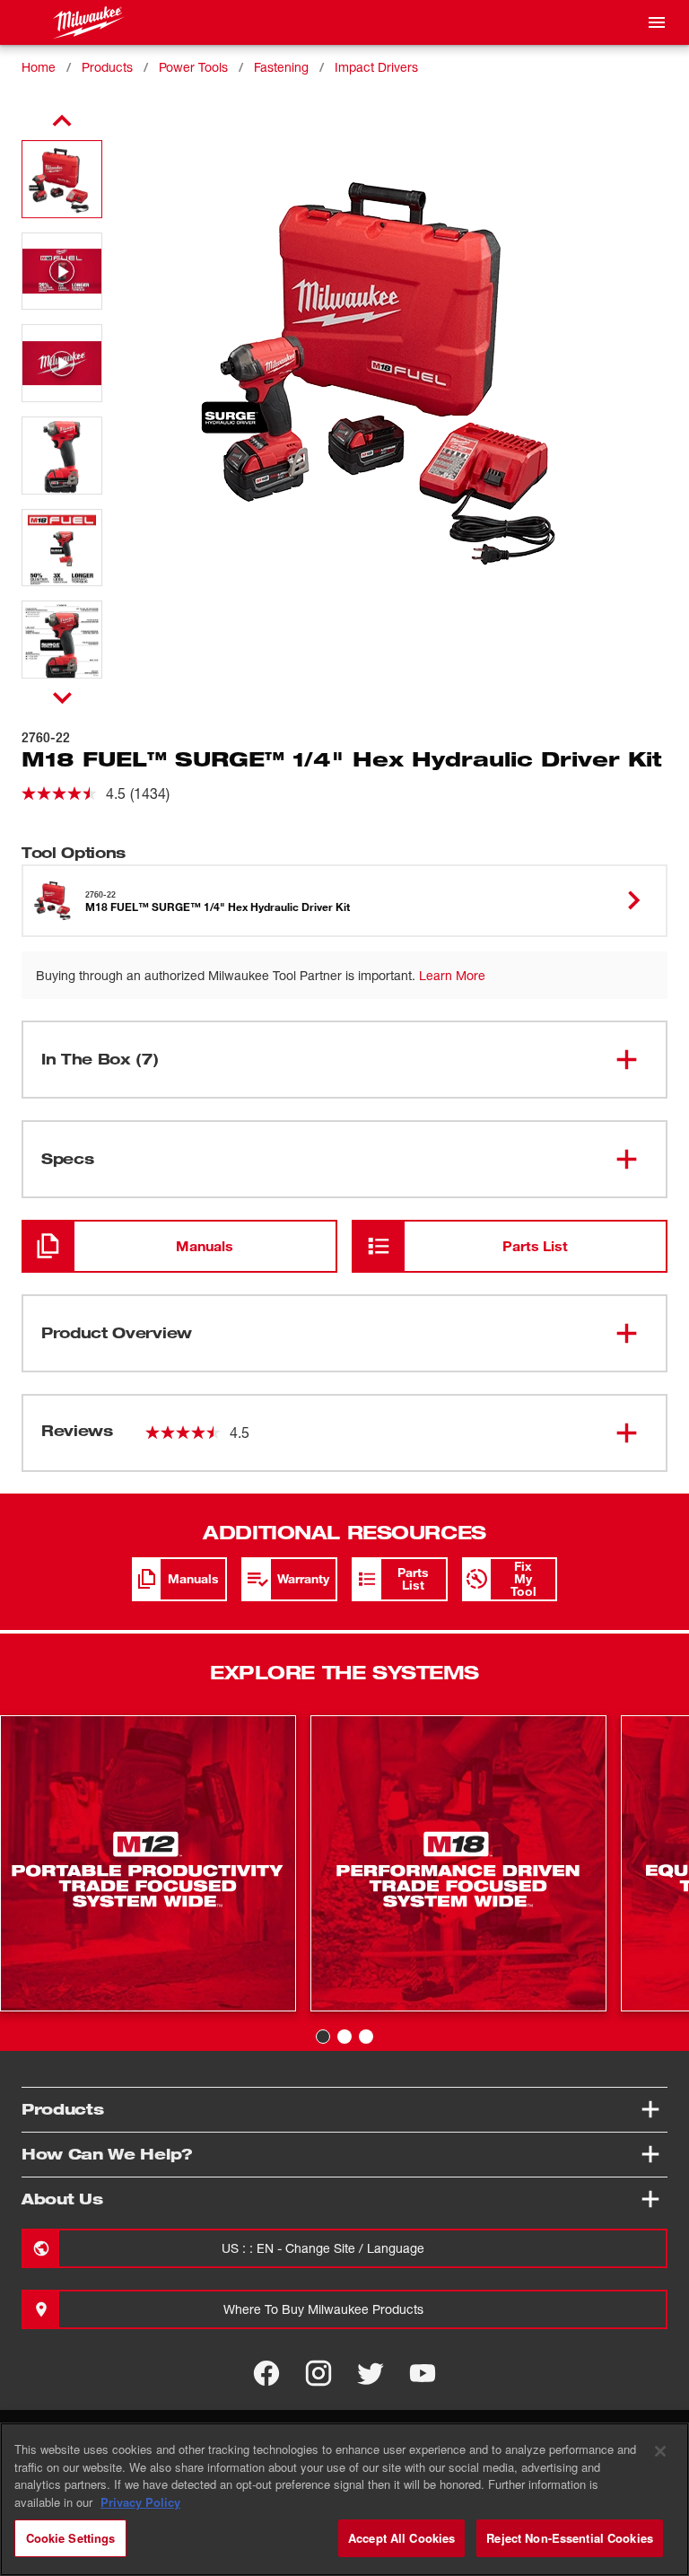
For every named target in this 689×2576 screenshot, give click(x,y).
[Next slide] (62, 697)
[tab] (323, 2037)
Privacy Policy (140, 2502)
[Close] (660, 2451)
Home (39, 67)
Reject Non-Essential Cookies (570, 2538)
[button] (62, 179)
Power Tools (193, 67)
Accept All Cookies (401, 2538)
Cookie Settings (71, 2538)
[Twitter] (371, 2373)
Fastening (281, 67)
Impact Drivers (376, 67)
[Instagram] (318, 2373)
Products (107, 67)
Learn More (452, 975)
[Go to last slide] (62, 121)
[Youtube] (423, 2373)
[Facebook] (266, 2373)
